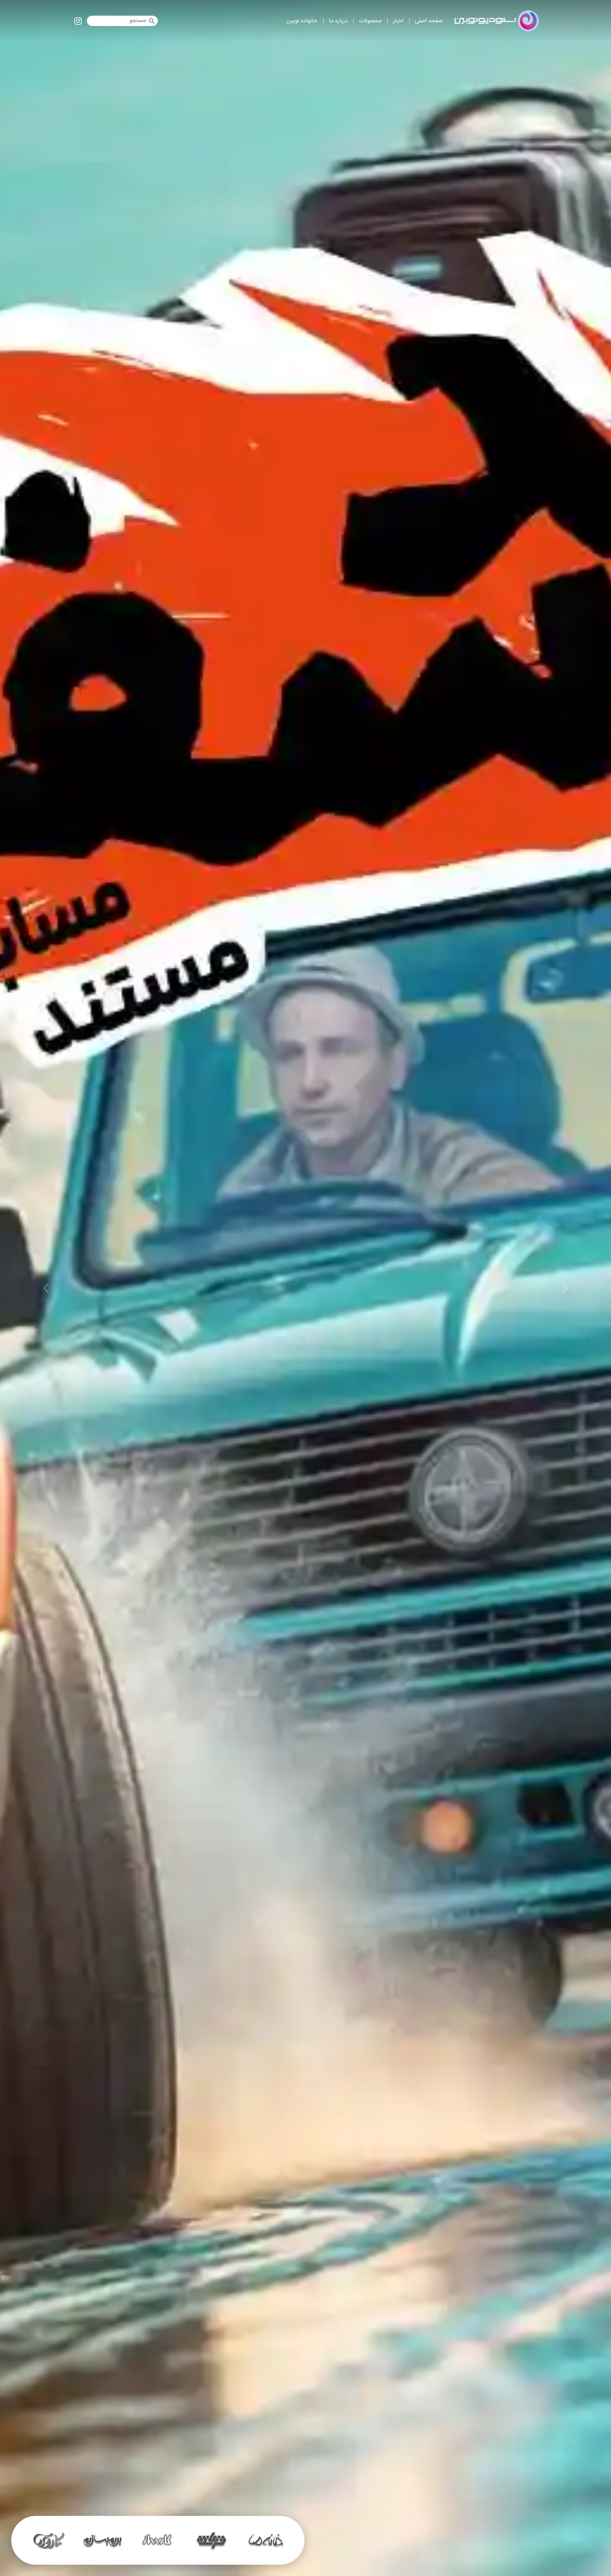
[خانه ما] (103, 2540)
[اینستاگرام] (78, 22)
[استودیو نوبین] (497, 21)
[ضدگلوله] (157, 2540)
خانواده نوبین (302, 21)
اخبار (398, 21)
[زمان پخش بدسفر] (305, 1288)
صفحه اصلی (429, 21)
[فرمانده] (48, 2540)
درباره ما (338, 21)
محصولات (370, 21)
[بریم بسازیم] (266, 2540)
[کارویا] (211, 2540)
